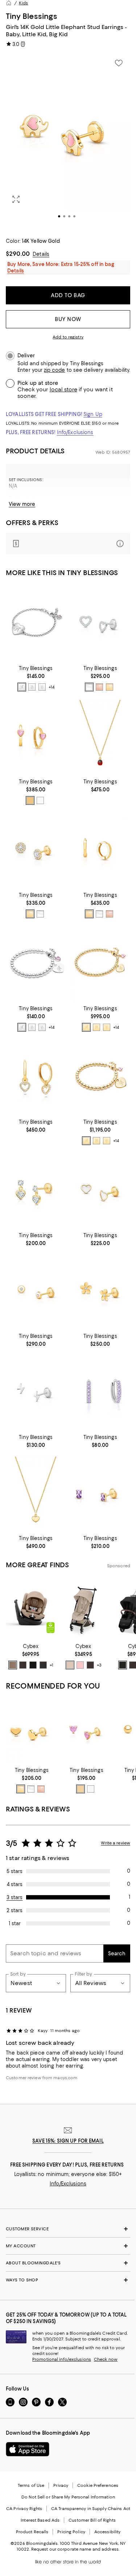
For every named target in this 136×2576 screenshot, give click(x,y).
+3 (99, 1665)
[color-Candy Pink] (80, 1665)
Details (41, 254)
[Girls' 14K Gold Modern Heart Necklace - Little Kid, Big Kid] (36, 1493)
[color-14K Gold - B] (96, 1027)
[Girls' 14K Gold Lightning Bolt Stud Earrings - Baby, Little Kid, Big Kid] (36, 1392)
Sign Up (93, 414)
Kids (23, 3)
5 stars (15, 1871)
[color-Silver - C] (42, 687)
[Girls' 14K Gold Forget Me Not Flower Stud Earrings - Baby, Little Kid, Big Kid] (100, 1291)
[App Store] (28, 2449)
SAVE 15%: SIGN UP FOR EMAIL (68, 2141)
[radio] (22, 687)
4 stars (15, 1884)
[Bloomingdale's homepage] (9, 3)
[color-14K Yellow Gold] (110, 687)
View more (22, 504)
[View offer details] (68, 544)
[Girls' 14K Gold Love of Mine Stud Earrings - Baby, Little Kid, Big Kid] (100, 623)
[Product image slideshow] (68, 142)
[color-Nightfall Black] (43, 1665)
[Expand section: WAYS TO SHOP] (68, 2280)
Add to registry (68, 337)
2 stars (15, 1910)
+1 (51, 1665)
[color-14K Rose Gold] (99, 687)
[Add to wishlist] (119, 63)
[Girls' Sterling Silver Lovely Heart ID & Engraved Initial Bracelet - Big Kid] (36, 623)
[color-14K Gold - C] (107, 1027)
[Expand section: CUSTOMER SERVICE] (68, 2229)
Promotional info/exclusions (62, 2359)
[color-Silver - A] (22, 687)
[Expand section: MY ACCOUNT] (68, 2246)
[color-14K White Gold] (89, 687)
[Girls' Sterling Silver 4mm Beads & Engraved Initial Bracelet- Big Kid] (36, 963)
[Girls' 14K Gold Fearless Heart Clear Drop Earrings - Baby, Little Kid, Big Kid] (36, 1190)
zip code (54, 370)
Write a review (116, 1843)
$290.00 (18, 254)
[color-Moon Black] (33, 1665)
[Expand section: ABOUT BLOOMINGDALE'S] (68, 2263)
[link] (36, 678)
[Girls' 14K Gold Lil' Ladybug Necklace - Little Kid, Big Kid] (100, 736)
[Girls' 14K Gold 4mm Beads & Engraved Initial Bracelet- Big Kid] (100, 1077)
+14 (51, 687)
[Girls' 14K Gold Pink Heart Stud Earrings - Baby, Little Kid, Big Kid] (86, 1731)
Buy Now (68, 319)
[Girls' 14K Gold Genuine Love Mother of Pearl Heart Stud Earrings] (100, 1190)
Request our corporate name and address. (75, 2549)
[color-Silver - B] (32, 687)
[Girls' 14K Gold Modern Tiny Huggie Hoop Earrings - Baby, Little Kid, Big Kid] (100, 850)
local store (63, 390)
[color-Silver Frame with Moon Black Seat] (123, 1665)
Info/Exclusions (75, 432)
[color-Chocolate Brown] (23, 1665)
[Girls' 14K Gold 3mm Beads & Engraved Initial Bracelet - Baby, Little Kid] (100, 963)
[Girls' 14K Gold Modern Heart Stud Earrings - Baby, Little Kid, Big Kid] (32, 1731)
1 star (15, 1923)
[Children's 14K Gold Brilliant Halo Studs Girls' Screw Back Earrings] (36, 850)
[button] (68, 142)
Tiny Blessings (32, 16)
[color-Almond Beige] (13, 1665)
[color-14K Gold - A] (86, 1027)
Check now (106, 2359)
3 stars (15, 1897)
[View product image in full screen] (16, 199)
